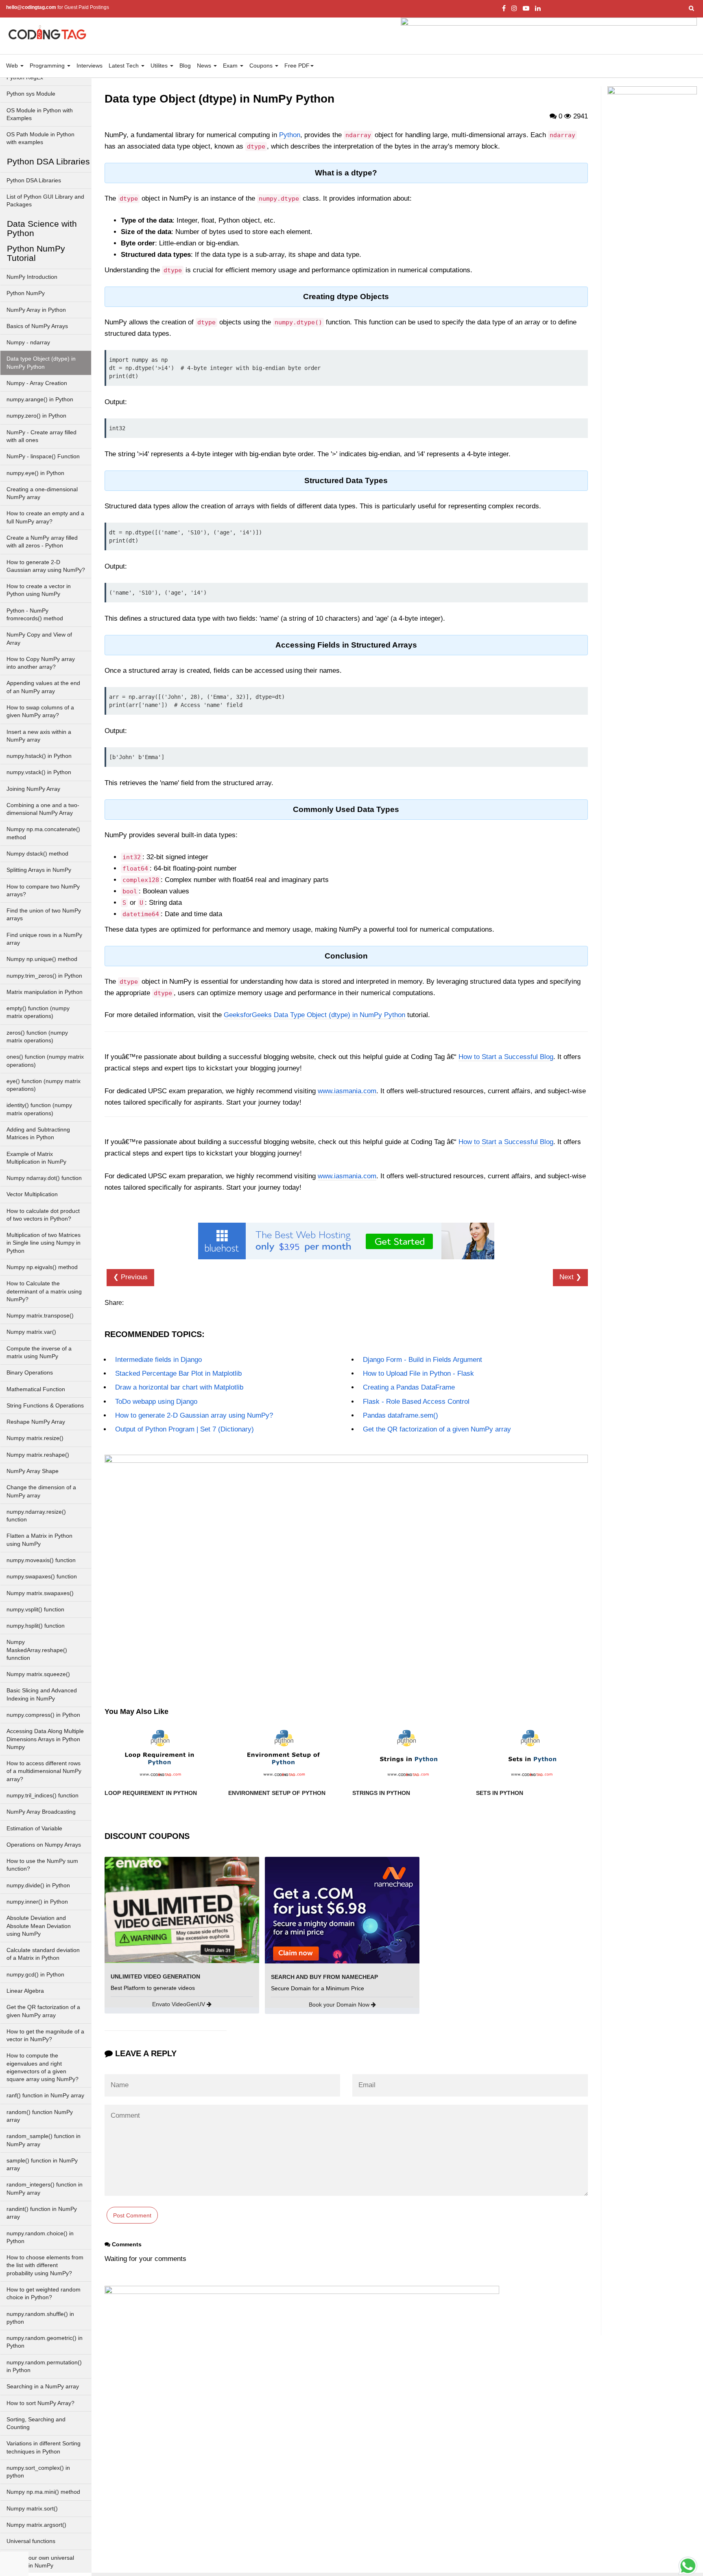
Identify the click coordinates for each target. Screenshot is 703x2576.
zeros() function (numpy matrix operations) (37, 1037)
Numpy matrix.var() (31, 1332)
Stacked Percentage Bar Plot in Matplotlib (178, 1373)
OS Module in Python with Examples (40, 114)
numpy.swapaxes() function (42, 1577)
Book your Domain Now (340, 2005)
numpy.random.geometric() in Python (45, 2342)
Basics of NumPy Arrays (37, 326)
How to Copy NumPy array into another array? (41, 663)
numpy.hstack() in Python (39, 756)
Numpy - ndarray (28, 343)
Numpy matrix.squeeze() (38, 1674)
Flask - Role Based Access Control (416, 1402)
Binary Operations (30, 1373)
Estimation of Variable (34, 1829)
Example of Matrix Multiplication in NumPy (36, 1158)
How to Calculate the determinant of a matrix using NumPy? (44, 1291)
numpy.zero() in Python (36, 416)
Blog (185, 66)
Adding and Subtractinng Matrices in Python (38, 1134)
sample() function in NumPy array (42, 2165)
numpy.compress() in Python (43, 1715)
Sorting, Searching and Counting (36, 2423)
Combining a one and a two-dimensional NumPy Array (43, 809)
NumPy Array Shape (33, 1471)
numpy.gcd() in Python (35, 1975)
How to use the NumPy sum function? (42, 1865)
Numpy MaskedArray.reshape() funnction (37, 1650)
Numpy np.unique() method (42, 959)
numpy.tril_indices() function (43, 1796)
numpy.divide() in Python (38, 1885)
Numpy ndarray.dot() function (44, 1178)
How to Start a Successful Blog (506, 1057)
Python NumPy (26, 293)
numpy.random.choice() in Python (40, 2237)
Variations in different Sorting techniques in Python (44, 2447)
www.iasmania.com (347, 1091)
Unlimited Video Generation (155, 1976)
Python (290, 135)
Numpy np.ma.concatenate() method (43, 833)
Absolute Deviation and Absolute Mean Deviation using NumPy (39, 1926)
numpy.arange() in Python (40, 399)
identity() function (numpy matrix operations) (39, 1109)
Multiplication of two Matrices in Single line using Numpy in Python (44, 1243)
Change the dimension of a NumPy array (41, 1491)
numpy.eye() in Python (35, 473)
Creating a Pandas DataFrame (409, 1387)
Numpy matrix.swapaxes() (40, 1593)
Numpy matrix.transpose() (40, 1316)
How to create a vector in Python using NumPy (39, 590)
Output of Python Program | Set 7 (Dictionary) (184, 1429)
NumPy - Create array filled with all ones (41, 436)
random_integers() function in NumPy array (45, 2189)
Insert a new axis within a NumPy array (39, 736)
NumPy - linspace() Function (43, 456)
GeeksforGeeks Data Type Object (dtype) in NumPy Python (314, 1015)
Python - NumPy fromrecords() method (35, 615)
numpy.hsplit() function (36, 1626)
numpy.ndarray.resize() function (36, 1516)
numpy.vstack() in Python (39, 772)
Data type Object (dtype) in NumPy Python (41, 363)
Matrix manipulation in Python (45, 992)
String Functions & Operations (45, 1406)
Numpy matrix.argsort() (36, 2525)
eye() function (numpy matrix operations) (44, 1085)
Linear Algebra (25, 1991)
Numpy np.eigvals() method (42, 1267)
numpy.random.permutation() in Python (44, 2366)
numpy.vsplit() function (35, 1610)
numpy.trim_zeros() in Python (44, 976)
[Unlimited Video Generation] (182, 1910)
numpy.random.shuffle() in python (40, 2318)
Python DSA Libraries (34, 181)
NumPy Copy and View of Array (39, 639)
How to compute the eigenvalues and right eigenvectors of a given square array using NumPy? (43, 2067)
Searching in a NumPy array (43, 2387)
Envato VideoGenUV (179, 2004)
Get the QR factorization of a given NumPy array (43, 2011)
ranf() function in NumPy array (45, 2096)
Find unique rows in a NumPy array (44, 939)
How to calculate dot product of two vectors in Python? (43, 1215)
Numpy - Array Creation (37, 383)
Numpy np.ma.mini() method (43, 2492)
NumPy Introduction (32, 277)
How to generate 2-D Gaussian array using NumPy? (46, 566)
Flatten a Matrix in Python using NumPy (39, 1540)
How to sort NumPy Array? (40, 2403)
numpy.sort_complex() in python (38, 2472)
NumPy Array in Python (36, 310)
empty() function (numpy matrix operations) (38, 1012)
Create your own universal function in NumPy (40, 2562)
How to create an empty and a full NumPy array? (45, 517)
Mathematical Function (36, 1389)
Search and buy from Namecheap (324, 1977)
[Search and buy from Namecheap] (342, 1910)
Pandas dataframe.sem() (401, 1415)
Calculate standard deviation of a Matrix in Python (43, 1954)
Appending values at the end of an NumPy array (43, 687)
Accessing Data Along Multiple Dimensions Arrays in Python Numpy (45, 1739)
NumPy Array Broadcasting (41, 1812)
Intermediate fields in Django (158, 1360)
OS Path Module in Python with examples (40, 138)
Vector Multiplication (32, 1194)
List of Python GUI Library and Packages (45, 201)
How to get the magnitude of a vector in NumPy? (45, 2035)
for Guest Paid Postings (58, 7)
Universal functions (31, 2541)
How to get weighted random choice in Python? (44, 2294)
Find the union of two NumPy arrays (44, 915)
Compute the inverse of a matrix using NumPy (39, 1353)
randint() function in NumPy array (42, 2213)
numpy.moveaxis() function (41, 1560)
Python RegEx (25, 78)
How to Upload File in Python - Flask (418, 1373)
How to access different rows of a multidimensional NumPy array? (44, 1771)
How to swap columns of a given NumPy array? (40, 711)
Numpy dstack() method (37, 854)
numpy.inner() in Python (37, 1902)
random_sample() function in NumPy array (44, 2140)
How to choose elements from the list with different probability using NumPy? (45, 2265)
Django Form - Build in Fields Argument (422, 1360)
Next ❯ (570, 1277)
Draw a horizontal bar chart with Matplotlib (179, 1387)
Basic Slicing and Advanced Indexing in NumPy (42, 1694)
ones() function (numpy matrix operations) (45, 1061)
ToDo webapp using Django (156, 1402)
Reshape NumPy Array (36, 1422)
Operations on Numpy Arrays (44, 1845)
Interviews (90, 66)
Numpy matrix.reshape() (38, 1455)
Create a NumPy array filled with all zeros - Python (42, 542)
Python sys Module (31, 94)
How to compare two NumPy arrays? (43, 891)
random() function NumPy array (40, 2116)
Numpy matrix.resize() (35, 1438)
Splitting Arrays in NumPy (39, 870)
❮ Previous (130, 1277)
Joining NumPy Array (33, 789)
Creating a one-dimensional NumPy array (42, 493)
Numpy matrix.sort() (32, 2509)
